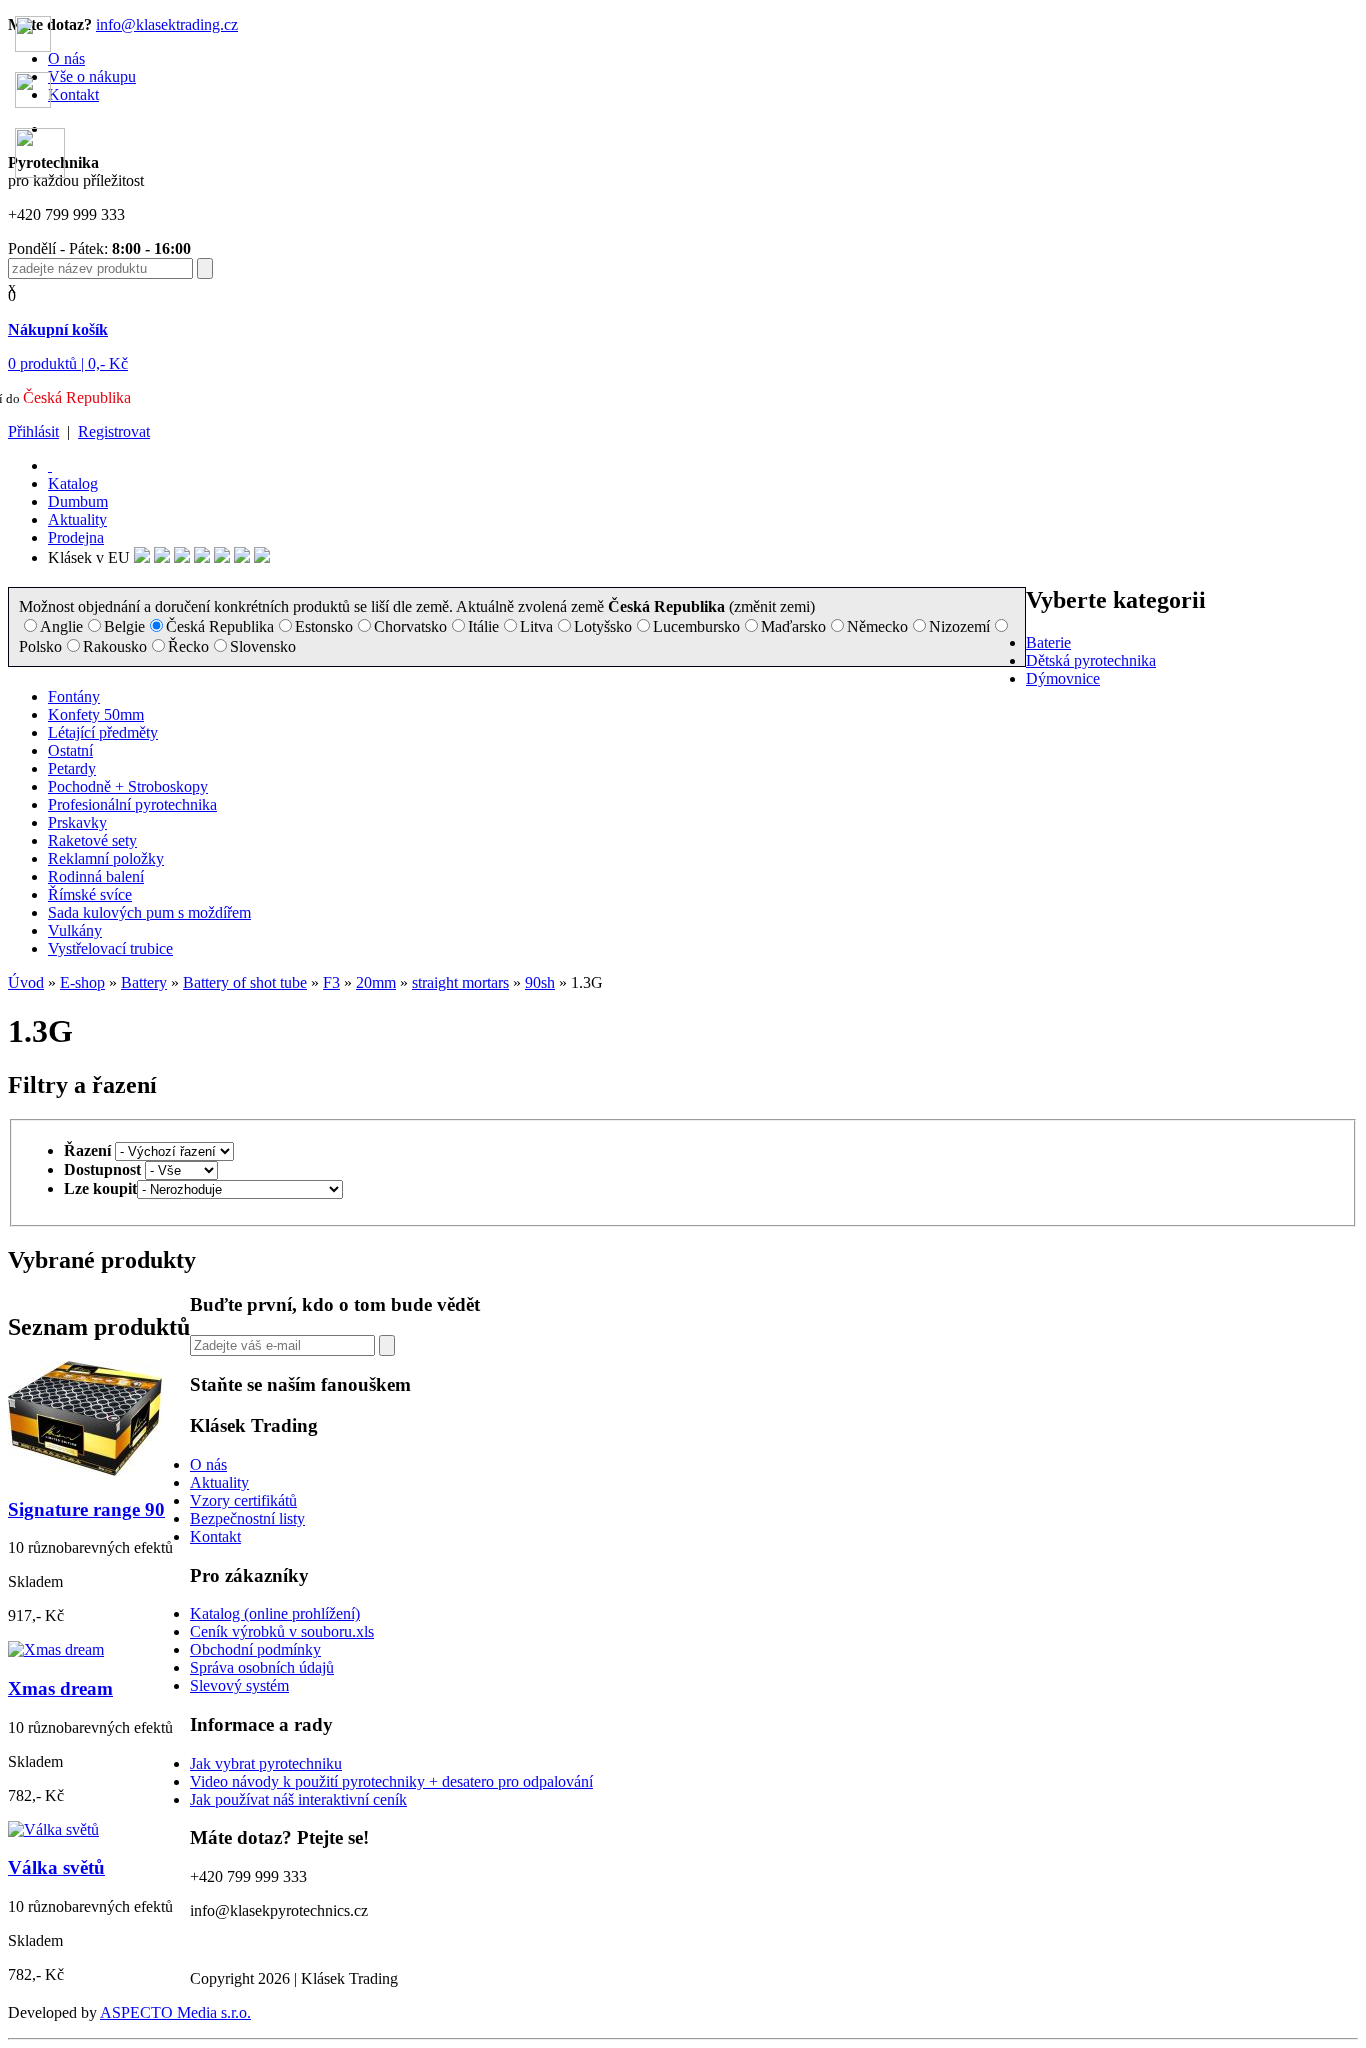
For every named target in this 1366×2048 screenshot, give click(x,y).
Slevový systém (239, 1685)
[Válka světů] (53, 1829)
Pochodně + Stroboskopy (128, 786)
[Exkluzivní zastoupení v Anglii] (142, 557)
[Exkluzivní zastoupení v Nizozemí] (182, 557)
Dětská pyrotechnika (1091, 660)
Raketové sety (92, 840)
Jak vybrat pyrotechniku (266, 1763)
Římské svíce (90, 894)
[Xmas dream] (56, 1649)
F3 (331, 982)
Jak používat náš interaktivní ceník (298, 1799)
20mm (376, 982)
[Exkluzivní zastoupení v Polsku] (202, 557)
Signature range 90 (86, 1509)
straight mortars (460, 982)
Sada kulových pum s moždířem (149, 912)
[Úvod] (50, 465)
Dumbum (78, 501)
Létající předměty (103, 732)
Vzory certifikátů (243, 1500)
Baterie (1048, 642)
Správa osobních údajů (262, 1667)
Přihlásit (33, 431)
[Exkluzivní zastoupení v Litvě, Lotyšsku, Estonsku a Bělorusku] (222, 557)
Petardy (72, 768)
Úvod (26, 982)
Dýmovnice (1063, 678)
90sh (540, 982)
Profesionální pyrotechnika (132, 804)
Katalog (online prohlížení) (275, 1613)
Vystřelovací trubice (110, 948)
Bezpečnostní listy (247, 1518)
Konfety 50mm (96, 714)
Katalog (73, 483)
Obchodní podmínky (255, 1649)
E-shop (82, 982)
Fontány (74, 696)
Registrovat (114, 431)
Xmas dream (60, 1688)
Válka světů (56, 1867)
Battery (144, 982)
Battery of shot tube (245, 982)
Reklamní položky (106, 858)
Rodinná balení (96, 876)
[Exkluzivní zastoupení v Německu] (162, 557)
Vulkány (75, 930)
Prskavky (77, 822)
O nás (208, 1464)
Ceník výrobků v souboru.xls (282, 1631)
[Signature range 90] (85, 1470)
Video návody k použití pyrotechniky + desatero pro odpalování (391, 1781)
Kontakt (215, 1536)
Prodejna (76, 537)
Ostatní (70, 750)
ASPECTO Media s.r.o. (175, 2012)
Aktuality (77, 519)
